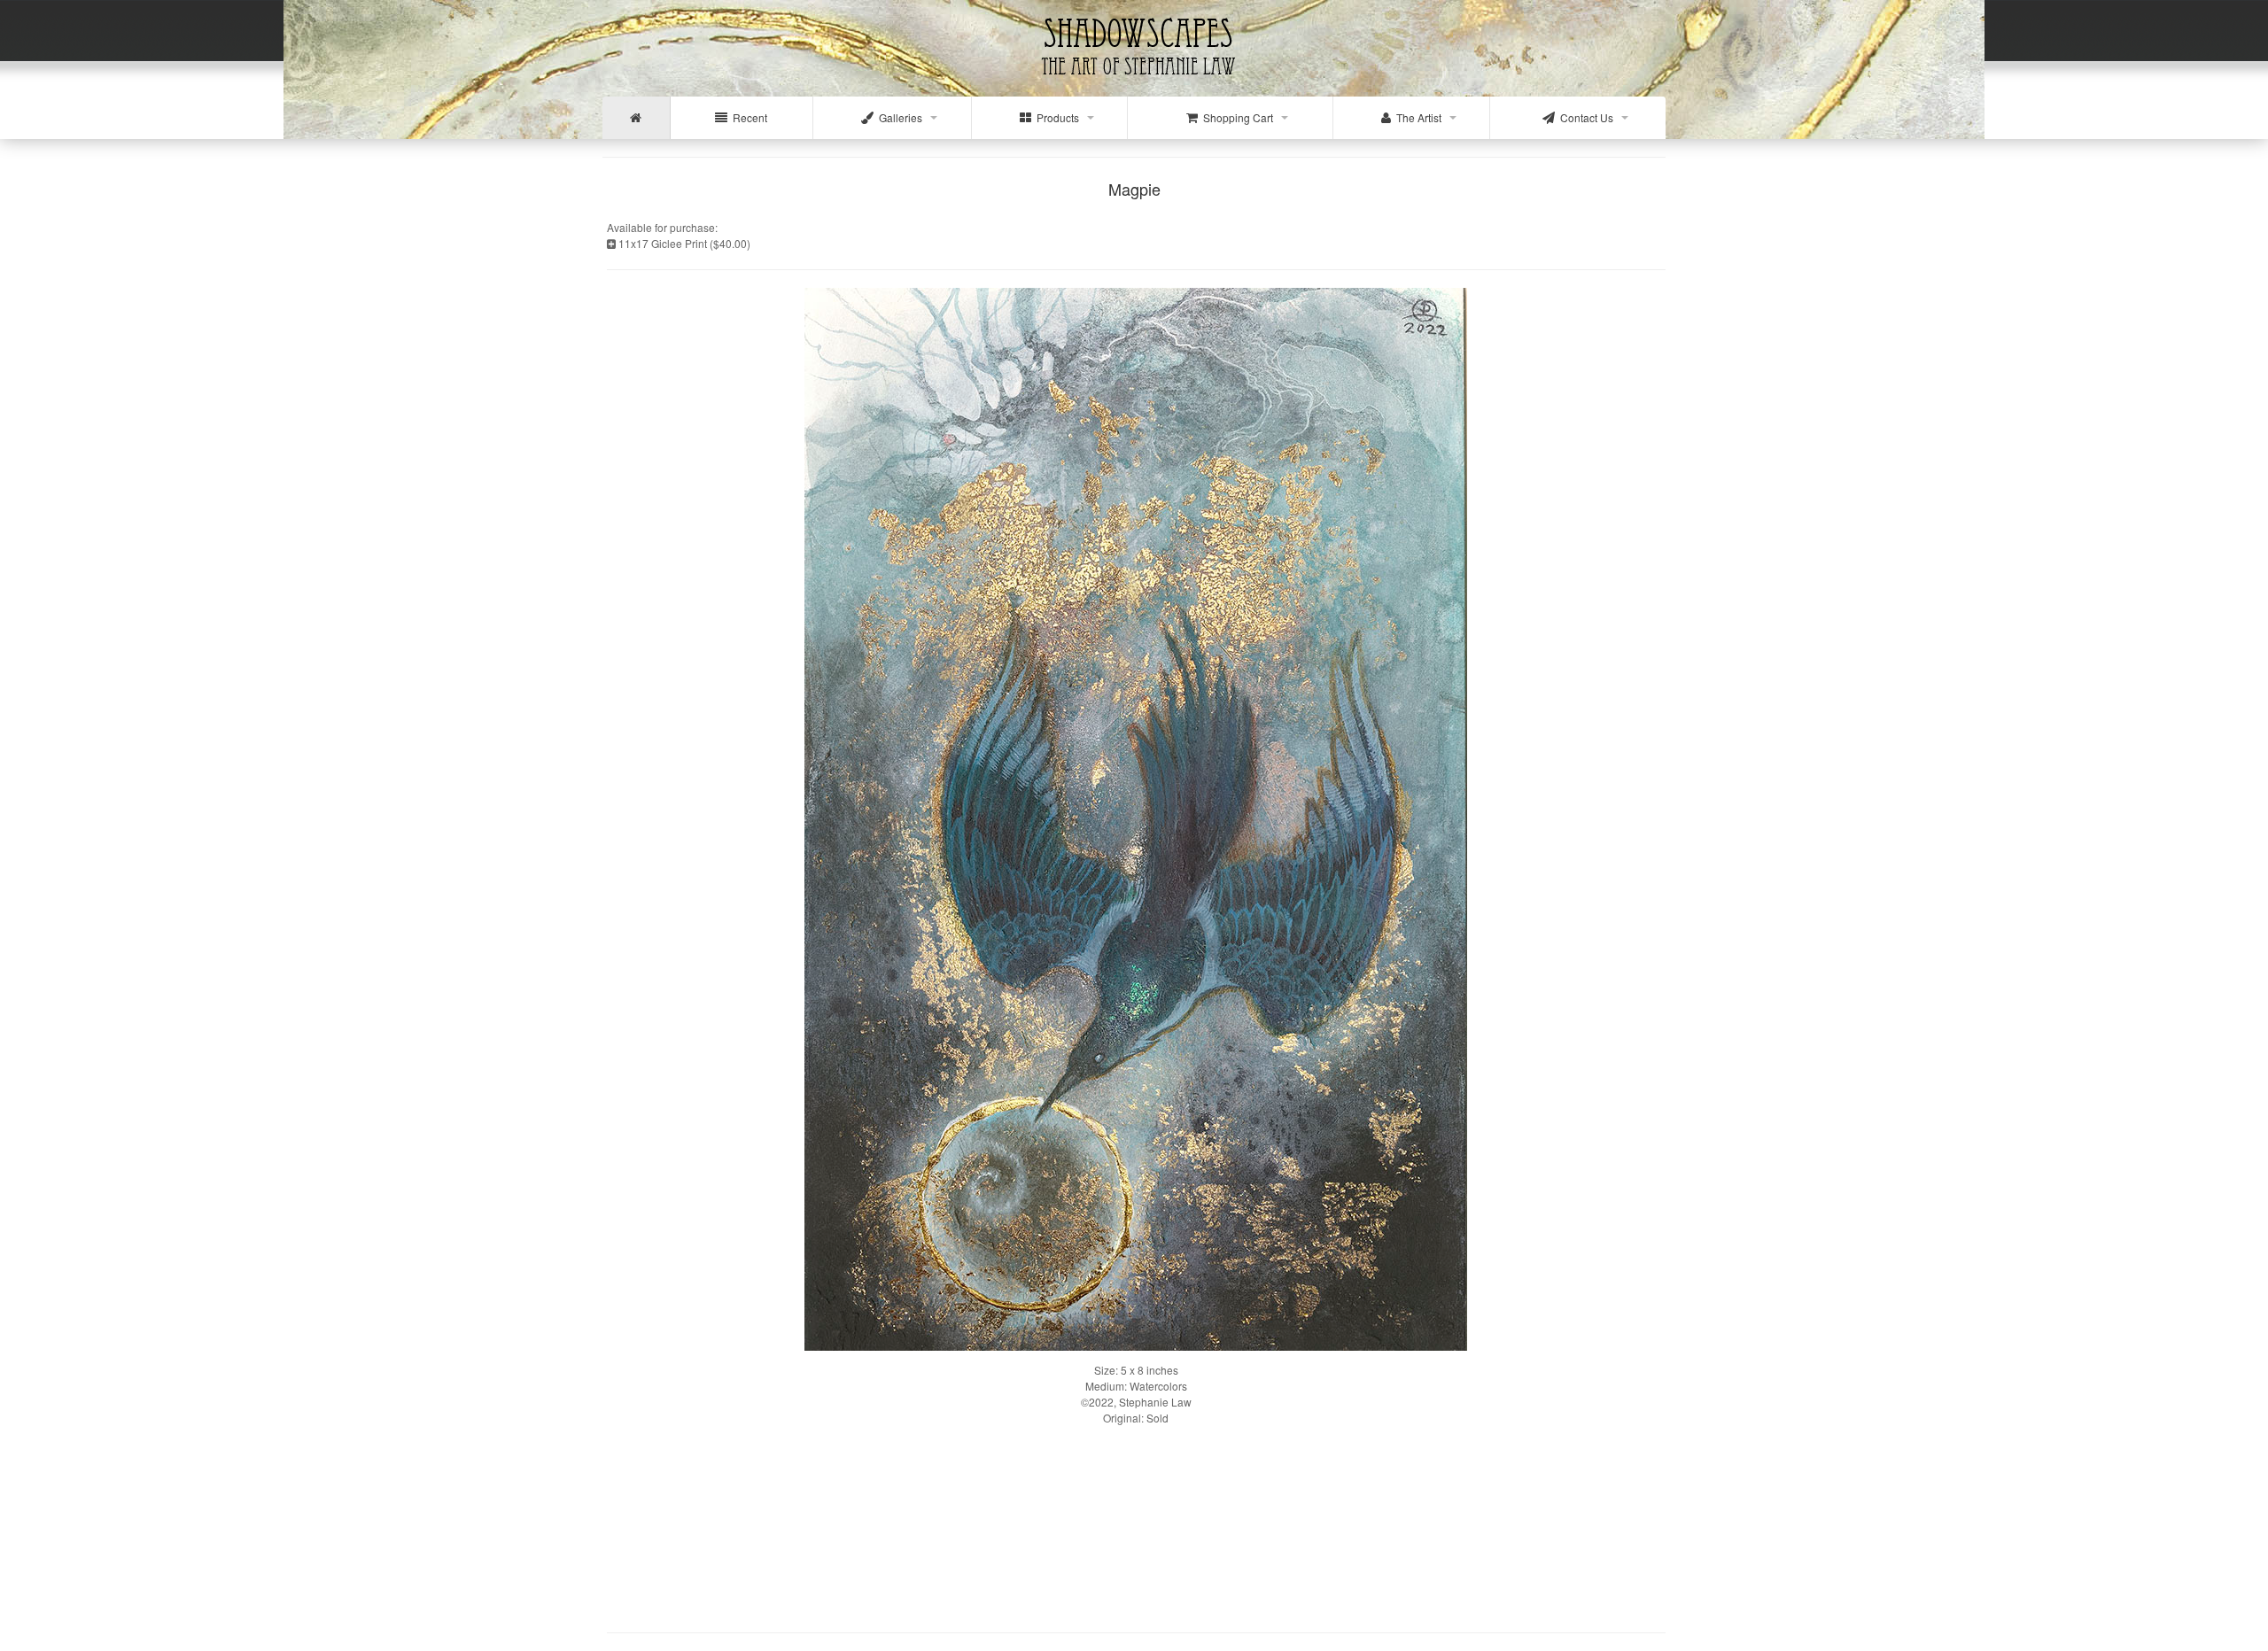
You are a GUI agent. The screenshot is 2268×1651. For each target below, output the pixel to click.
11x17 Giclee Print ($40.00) (683, 243)
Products (1055, 117)
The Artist (1416, 117)
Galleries (898, 117)
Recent (747, 117)
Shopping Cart (1235, 117)
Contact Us (1584, 117)
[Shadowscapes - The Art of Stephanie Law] (1134, 84)
